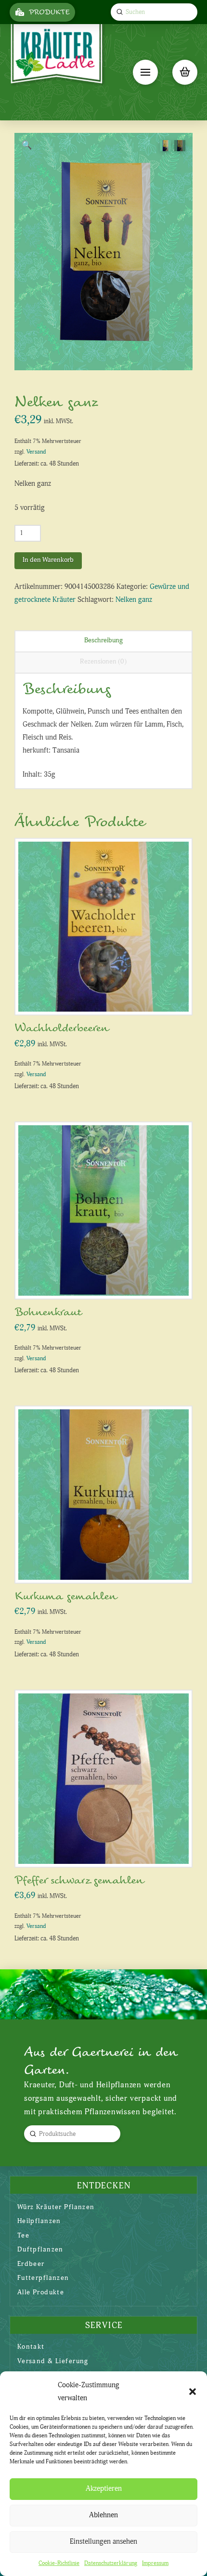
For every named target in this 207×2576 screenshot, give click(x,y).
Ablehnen (103, 2515)
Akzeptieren (104, 2489)
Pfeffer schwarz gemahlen (79, 1880)
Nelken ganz (134, 600)
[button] (193, 2392)
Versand (36, 452)
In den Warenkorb (48, 560)
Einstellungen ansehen (103, 2542)
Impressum (155, 2563)
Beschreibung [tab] (103, 640)
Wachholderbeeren (61, 1028)
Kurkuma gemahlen (65, 1596)
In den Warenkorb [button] (107, 998)
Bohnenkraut (48, 1312)
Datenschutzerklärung (111, 2563)
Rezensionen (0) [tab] (103, 661)
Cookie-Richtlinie (59, 2563)
